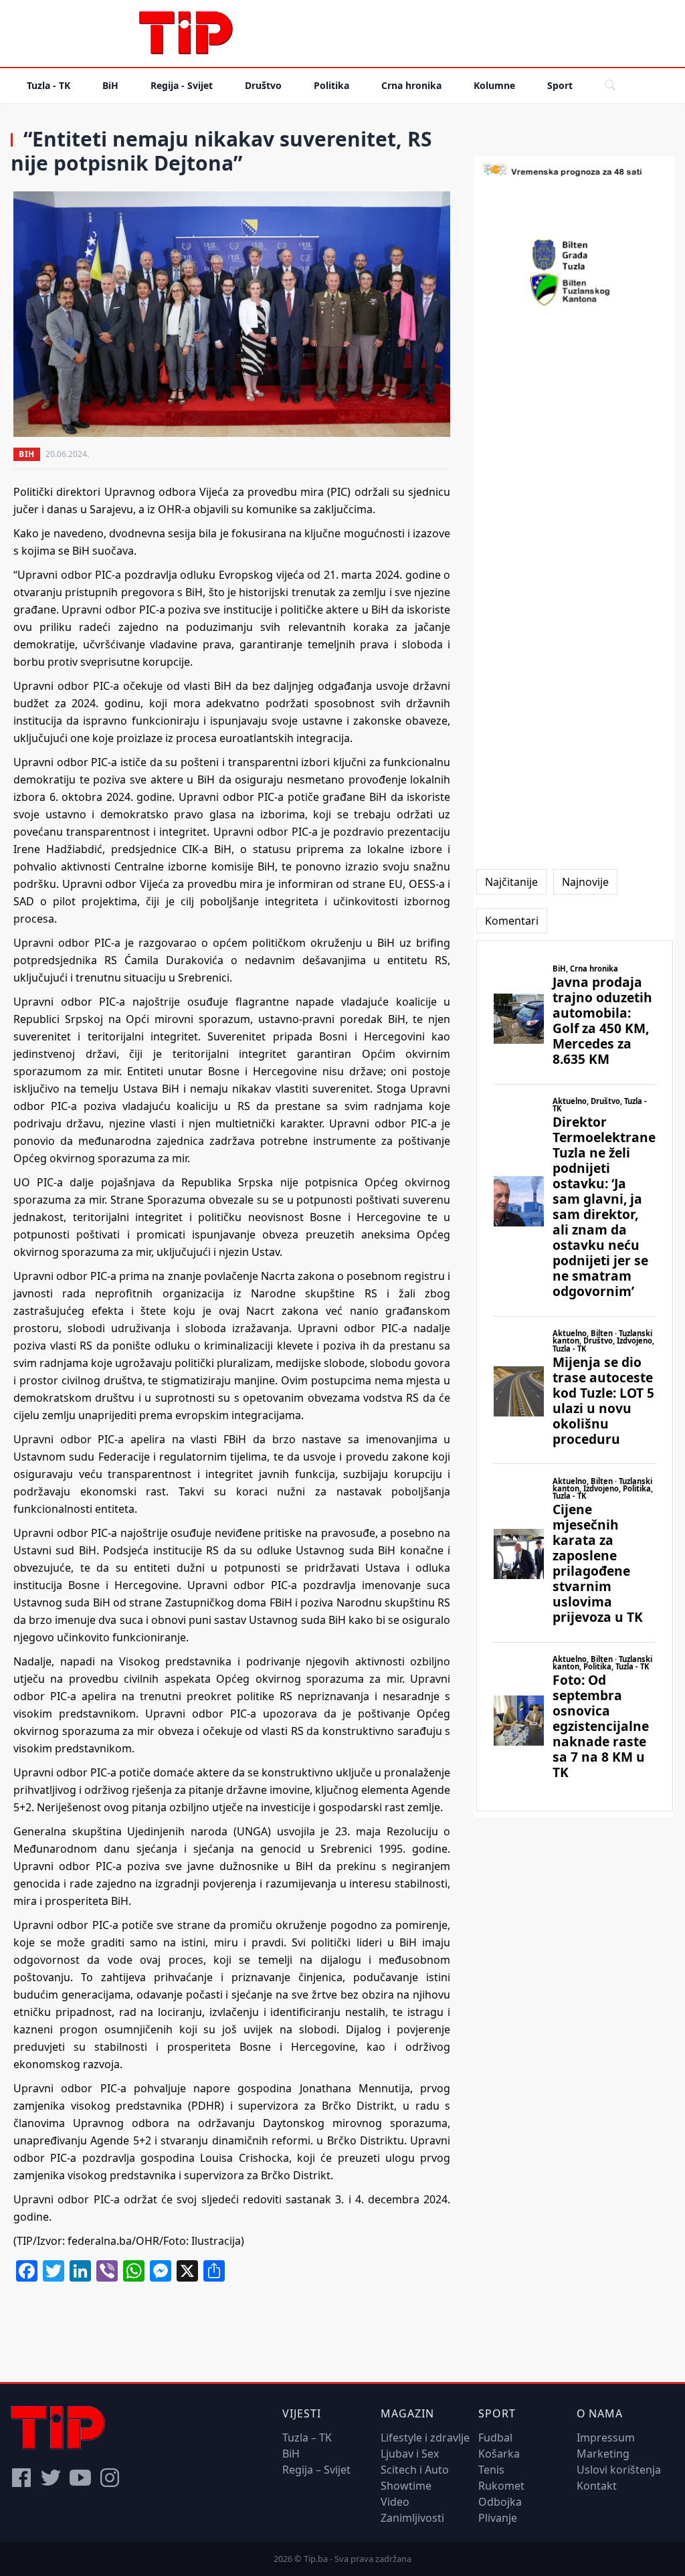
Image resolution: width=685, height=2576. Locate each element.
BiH (110, 85)
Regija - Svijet (182, 85)
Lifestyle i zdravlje (425, 2437)
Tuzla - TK (48, 85)
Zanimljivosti (412, 2518)
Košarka (499, 2454)
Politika (331, 85)
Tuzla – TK (307, 2437)
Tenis (491, 2470)
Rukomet (501, 2486)
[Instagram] (110, 2478)
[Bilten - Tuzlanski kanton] (574, 290)
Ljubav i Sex (410, 2454)
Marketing (603, 2454)
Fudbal (495, 2437)
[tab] (511, 882)
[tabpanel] (575, 1376)
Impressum (606, 2437)
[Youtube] (80, 2478)
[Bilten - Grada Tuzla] (575, 255)
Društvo (263, 85)
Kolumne (494, 85)
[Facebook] (21, 2478)
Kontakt (597, 2486)
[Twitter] (51, 2478)
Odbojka (500, 2502)
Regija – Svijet (316, 2470)
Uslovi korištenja (619, 2470)
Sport (560, 85)
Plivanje (498, 2518)
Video (395, 2502)
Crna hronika (411, 85)
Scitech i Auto (415, 2470)
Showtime (406, 2486)
